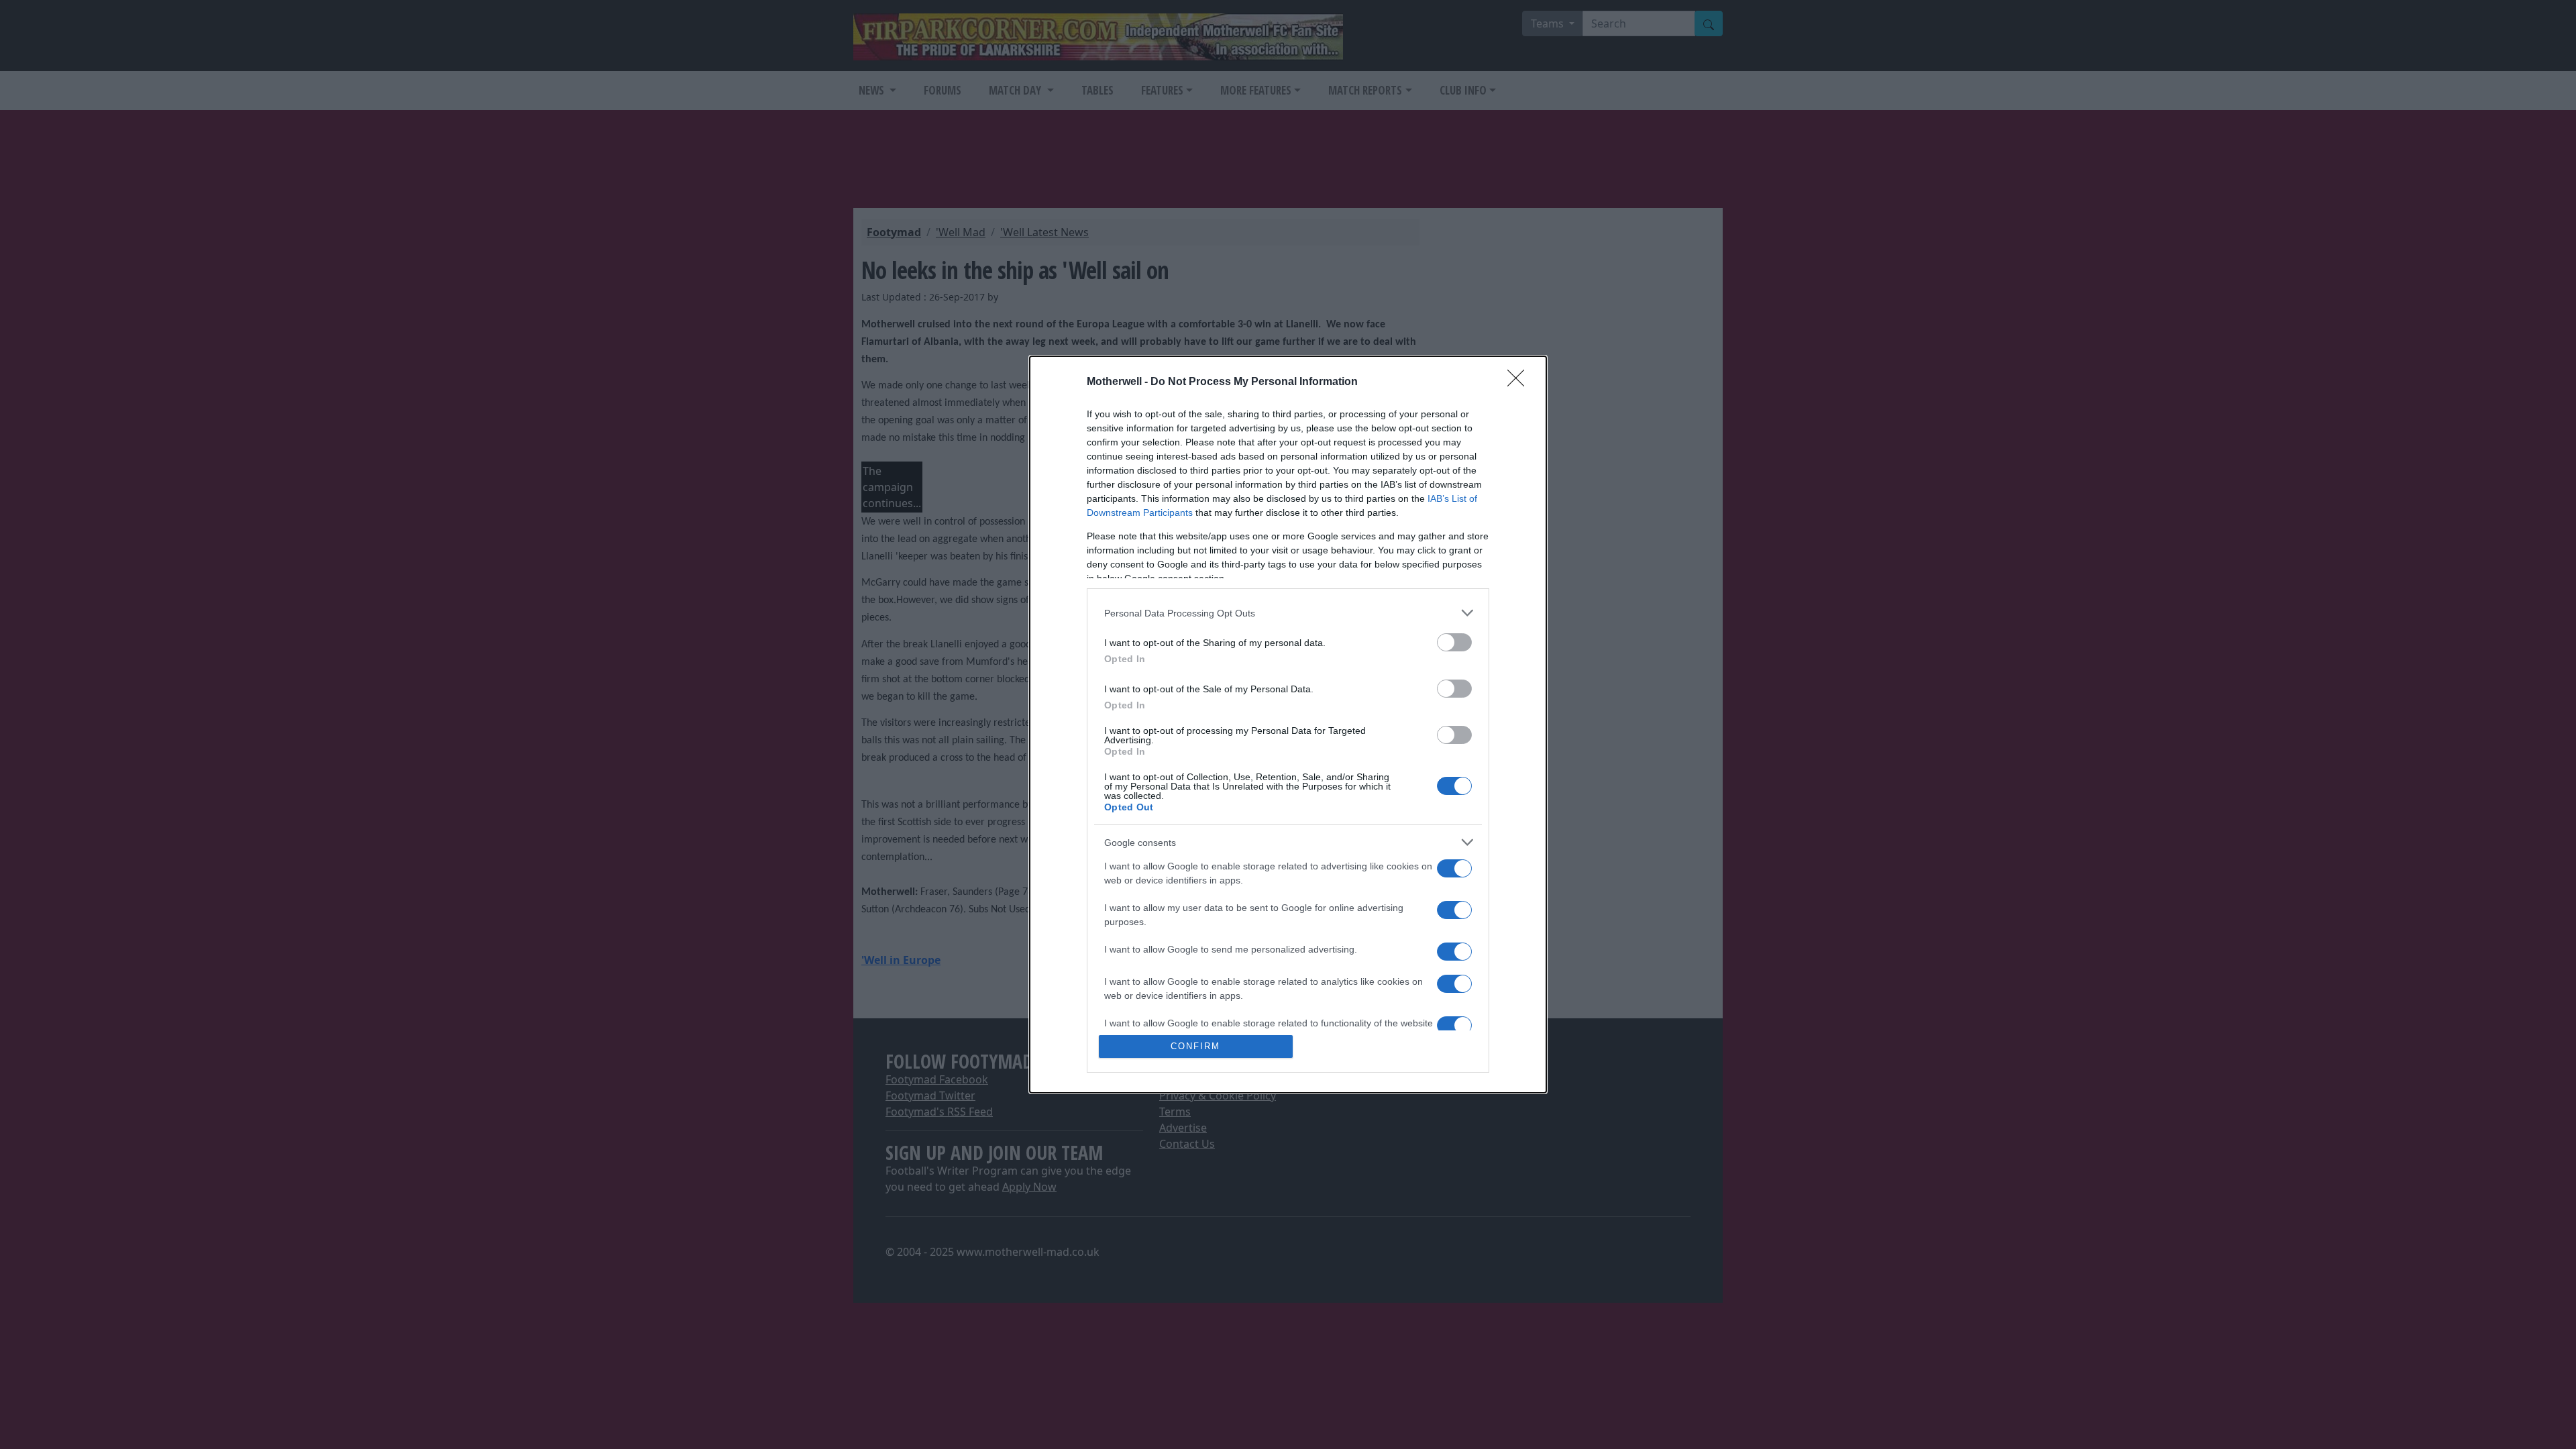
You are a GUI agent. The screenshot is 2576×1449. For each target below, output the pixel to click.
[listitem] (1288, 613)
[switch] (1454, 642)
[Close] (1520, 382)
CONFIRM (1195, 1046)
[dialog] (1288, 724)
